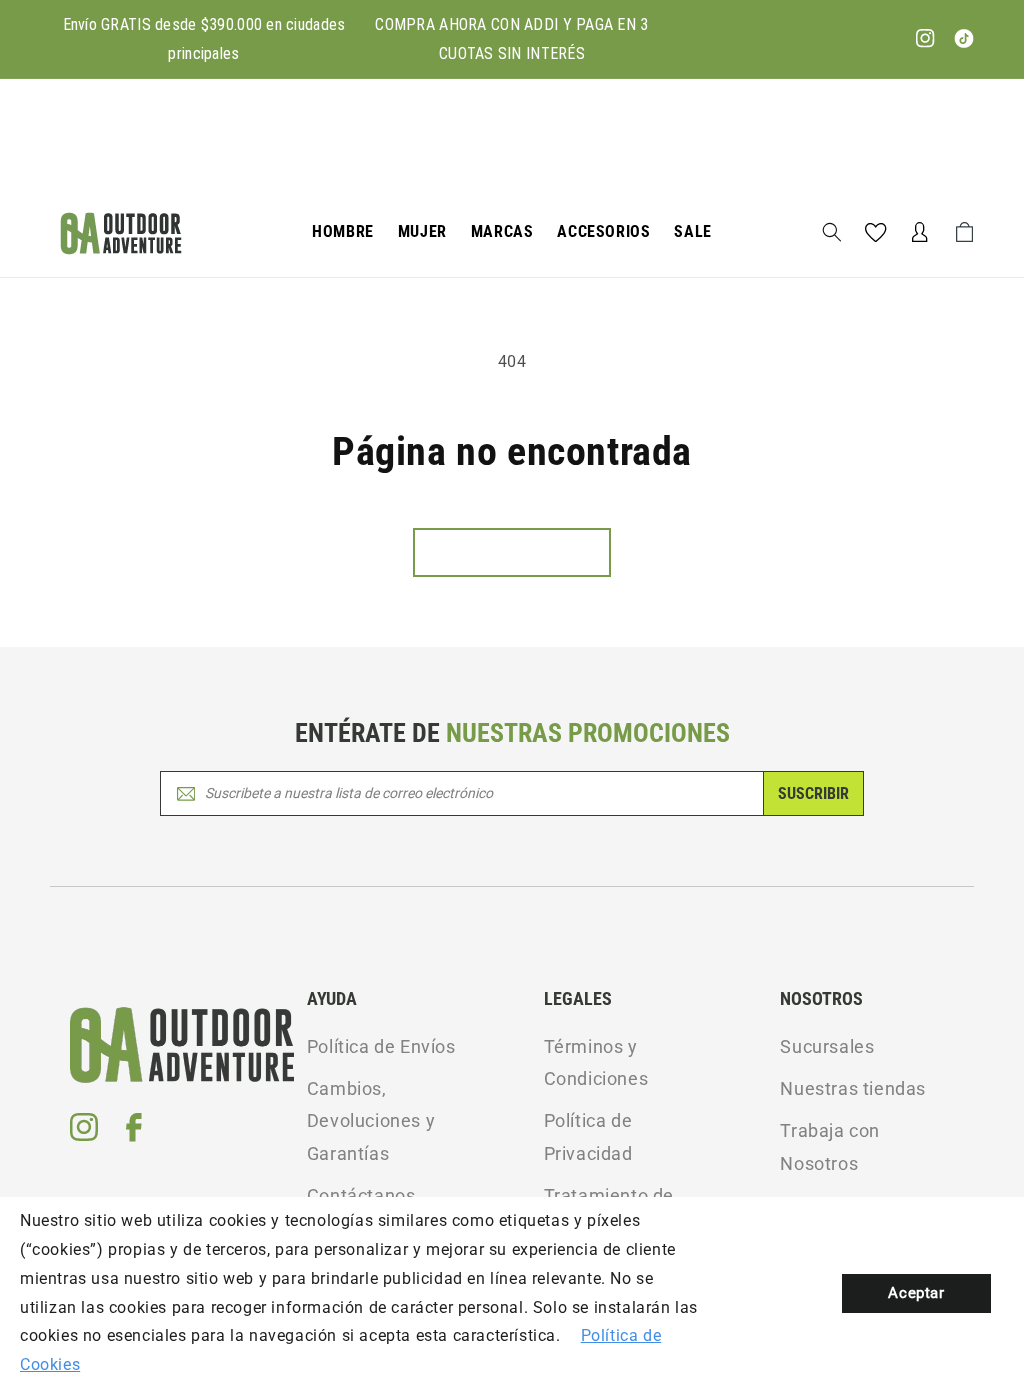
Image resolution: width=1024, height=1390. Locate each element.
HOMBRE (343, 231)
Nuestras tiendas (853, 1088)
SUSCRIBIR (813, 793)
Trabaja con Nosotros (830, 1146)
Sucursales (827, 1046)
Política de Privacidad (588, 1136)
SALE (692, 231)
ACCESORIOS (603, 231)
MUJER (422, 231)
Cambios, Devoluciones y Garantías (371, 1121)
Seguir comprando (512, 553)
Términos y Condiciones (596, 1062)
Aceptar (916, 1293)
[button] (343, 232)
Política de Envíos (381, 1046)
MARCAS (502, 231)
